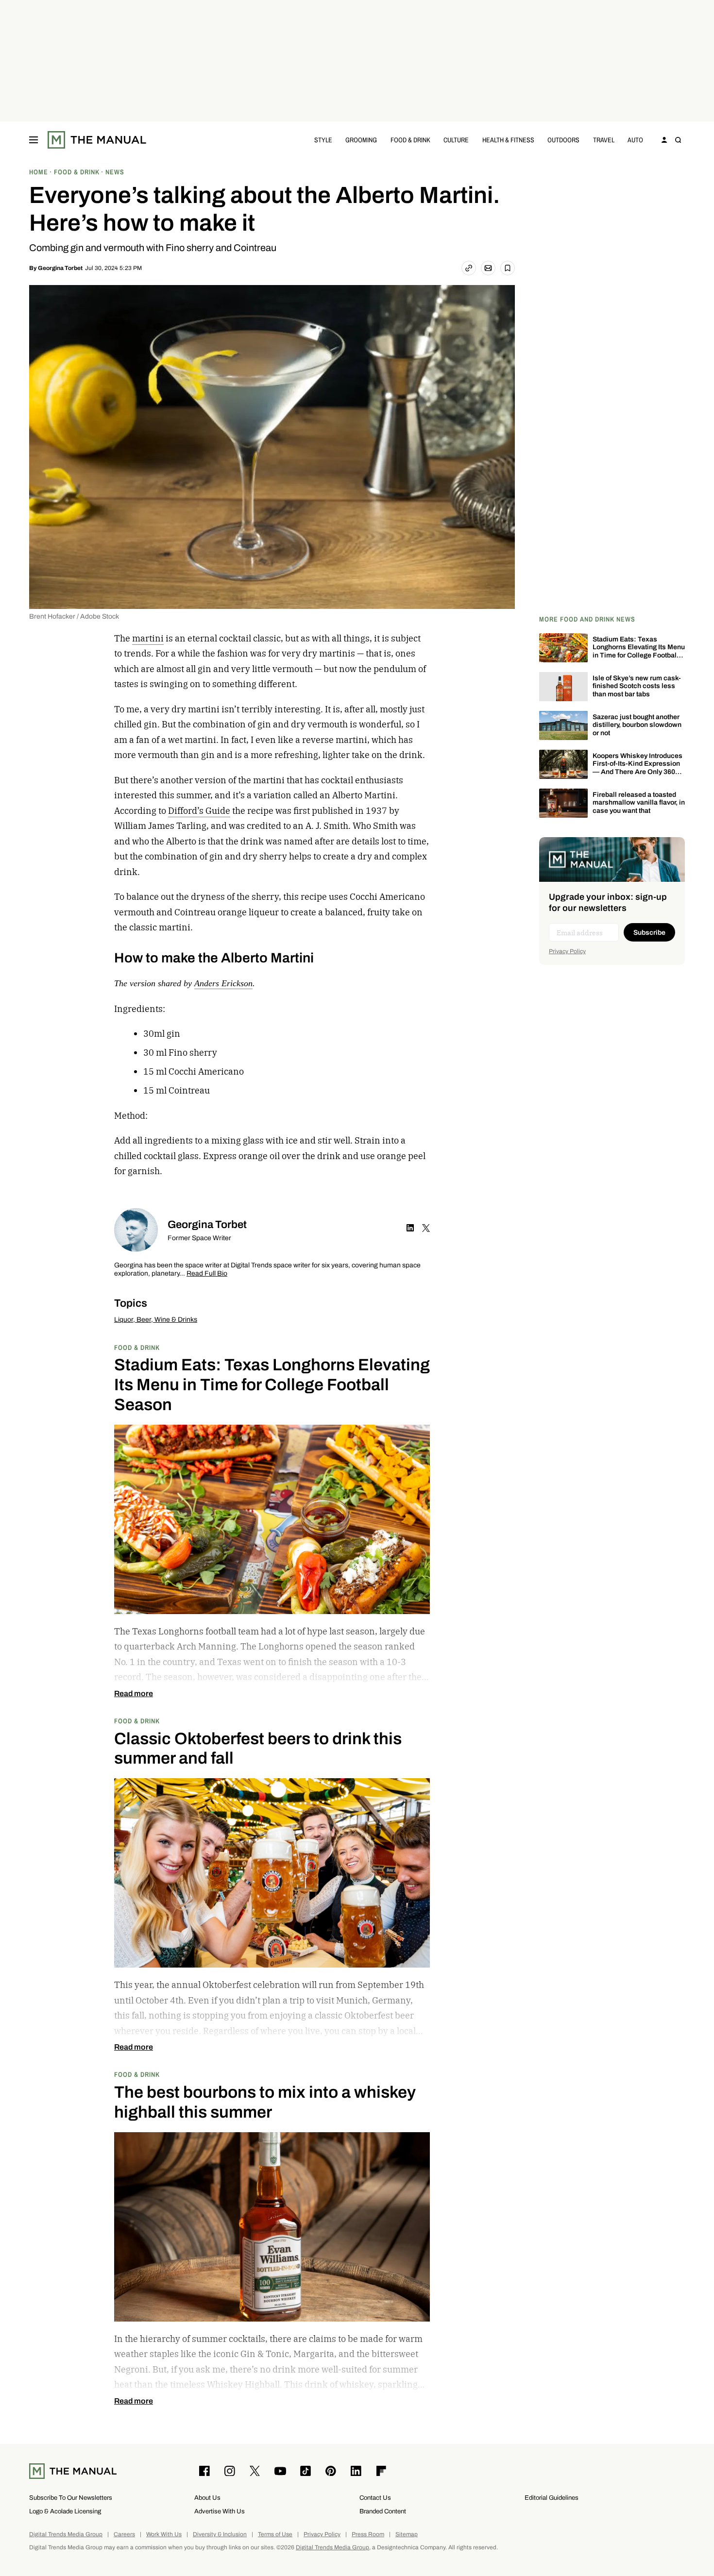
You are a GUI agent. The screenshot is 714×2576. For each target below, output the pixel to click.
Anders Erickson (223, 983)
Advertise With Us (220, 2511)
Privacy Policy (567, 951)
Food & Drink (410, 140)
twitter (426, 1228)
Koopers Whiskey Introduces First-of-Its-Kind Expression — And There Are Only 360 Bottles (637, 768)
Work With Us (164, 2534)
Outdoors (563, 140)
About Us (207, 2498)
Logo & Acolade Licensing (65, 2511)
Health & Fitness (508, 140)
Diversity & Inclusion (220, 2534)
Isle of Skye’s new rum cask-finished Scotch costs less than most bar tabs (637, 686)
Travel (604, 140)
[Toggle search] (678, 140)
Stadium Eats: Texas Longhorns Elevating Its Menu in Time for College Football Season (639, 651)
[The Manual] (97, 140)
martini (148, 638)
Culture (456, 140)
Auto (635, 140)
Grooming (361, 140)
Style (323, 140)
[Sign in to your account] (664, 140)
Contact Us (375, 2498)
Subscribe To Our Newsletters (71, 2498)
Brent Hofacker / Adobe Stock (74, 616)
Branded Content (383, 2511)
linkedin (410, 1228)
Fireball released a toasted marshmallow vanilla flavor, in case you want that (639, 803)
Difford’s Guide (199, 811)
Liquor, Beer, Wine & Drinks (156, 1320)
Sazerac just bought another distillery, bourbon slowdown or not (637, 725)
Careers (124, 2534)
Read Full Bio (207, 1274)
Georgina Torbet (60, 268)
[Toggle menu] (34, 140)
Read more (134, 1694)
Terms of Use (275, 2534)
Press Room (368, 2534)
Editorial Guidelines (552, 2498)
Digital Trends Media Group (66, 2534)
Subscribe (649, 933)
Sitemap (407, 2534)
